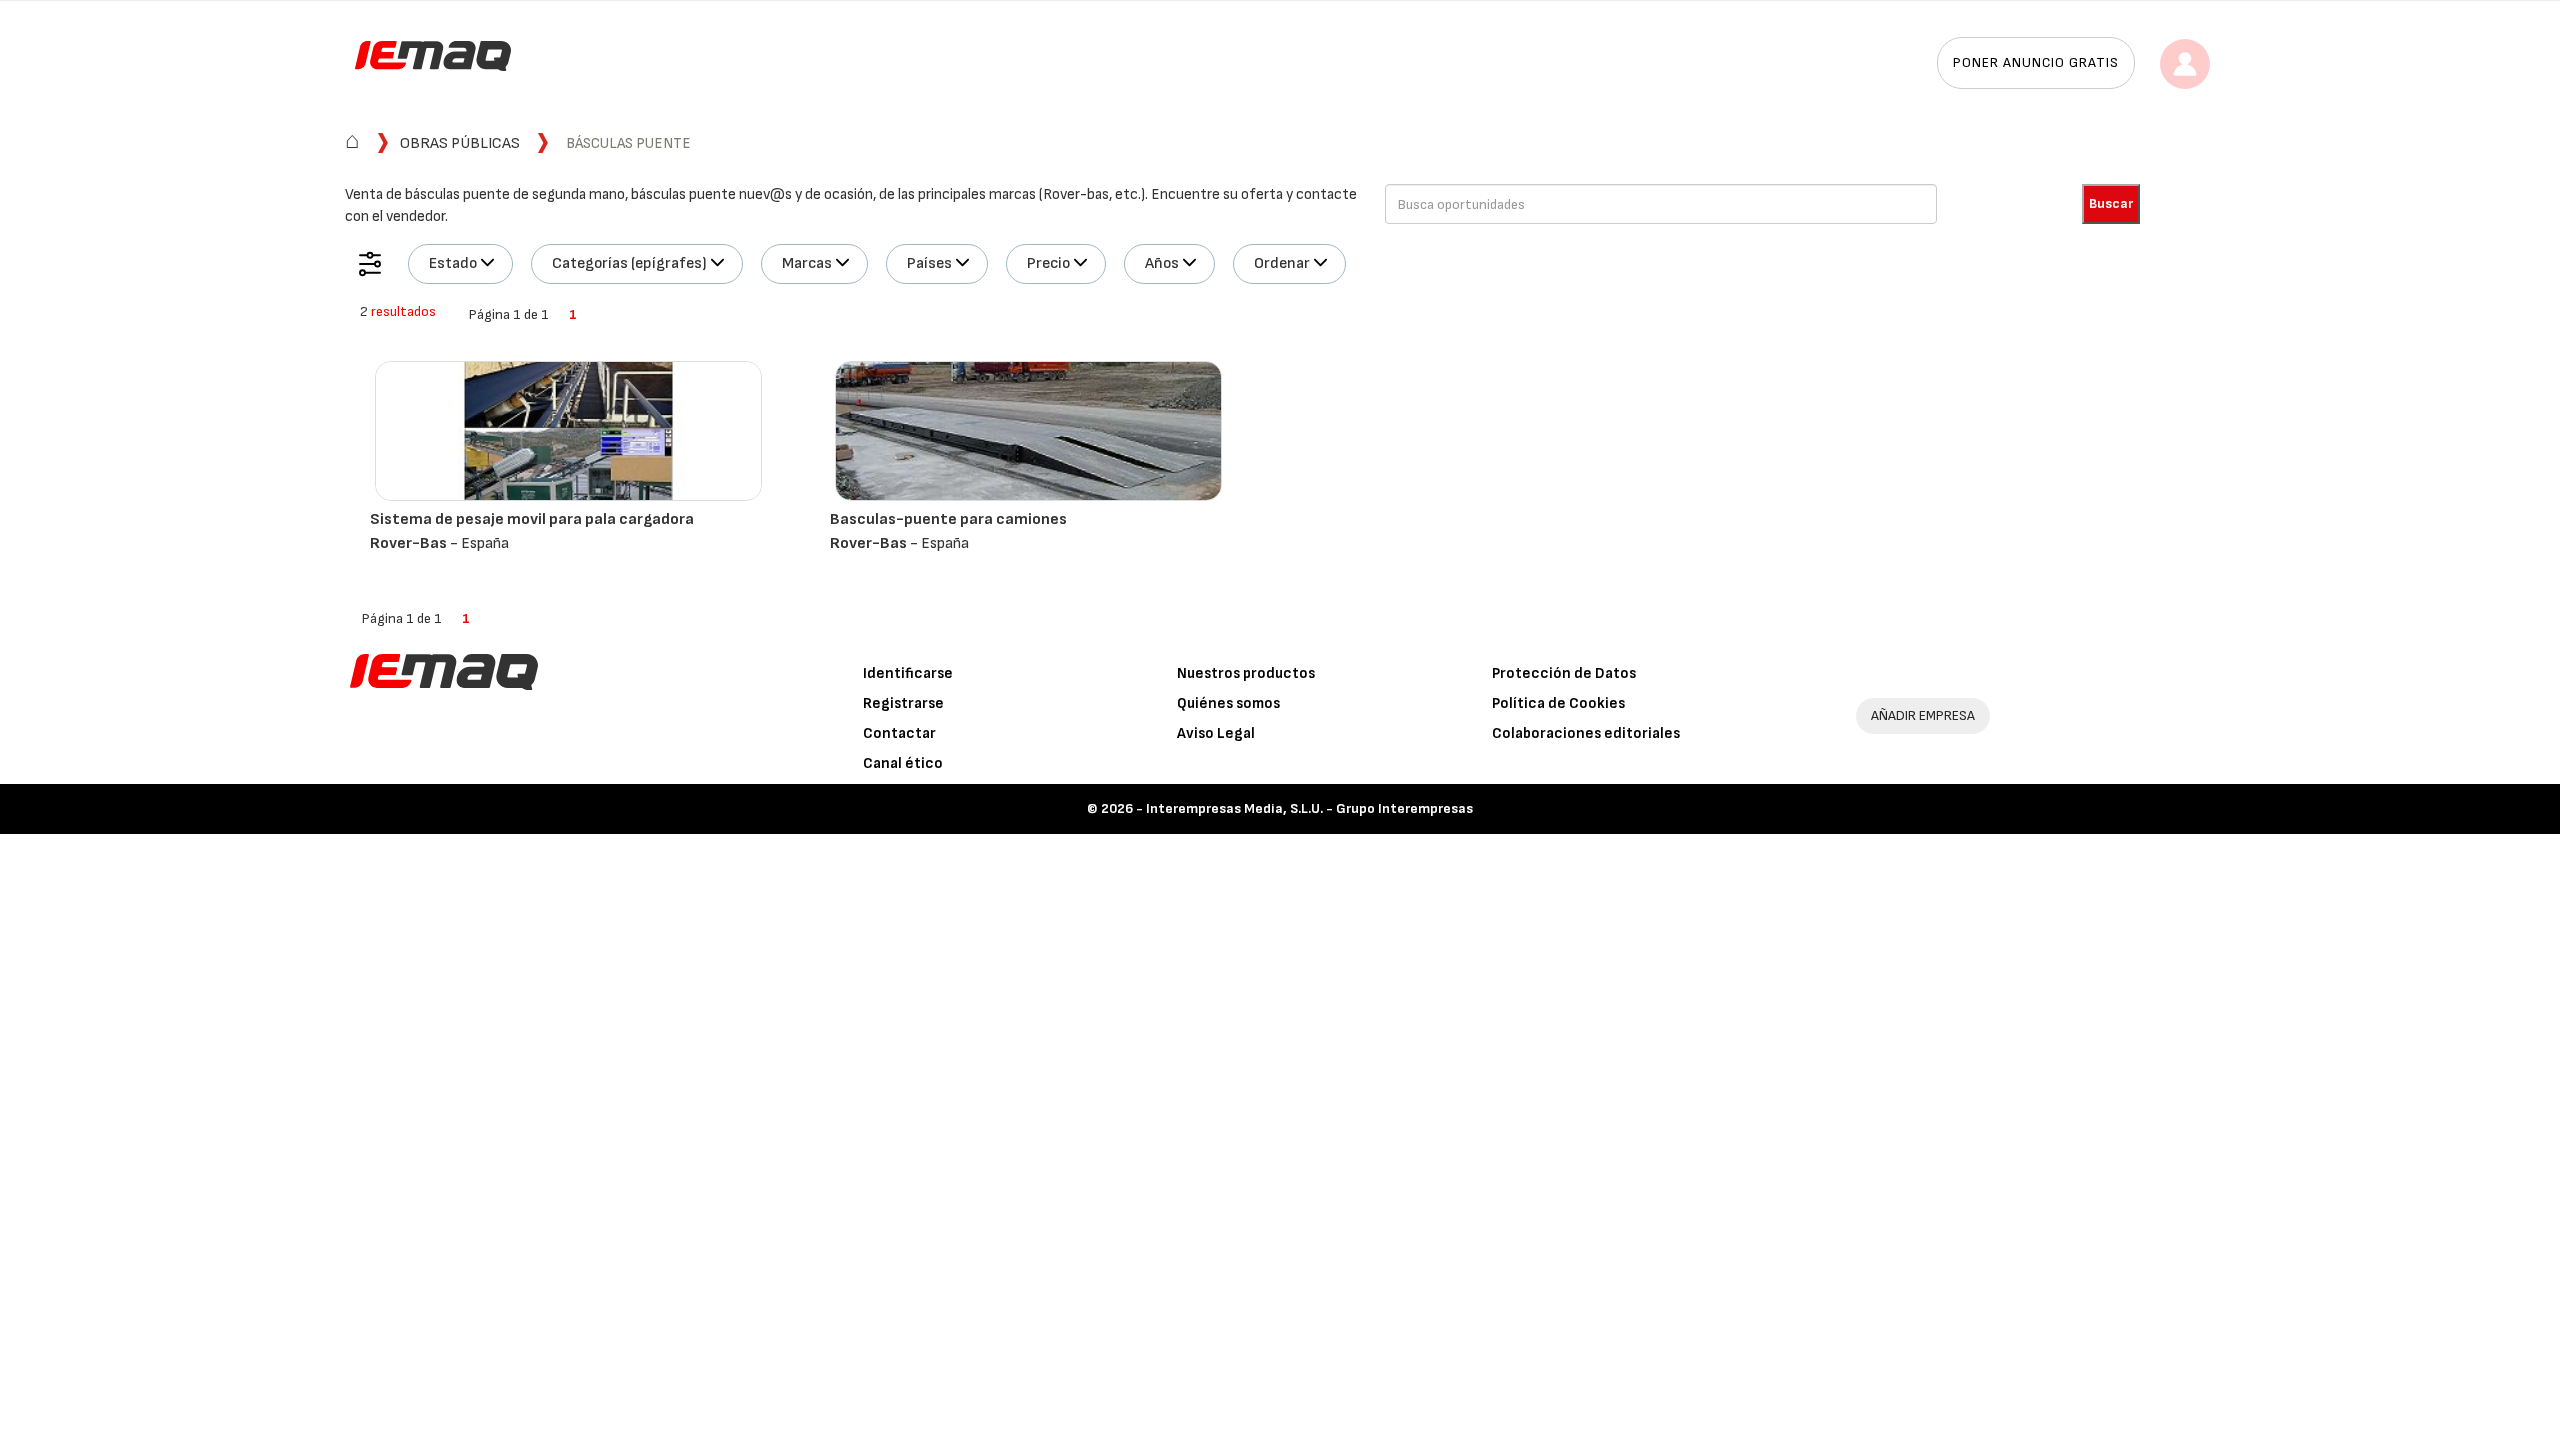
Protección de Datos (1564, 673)
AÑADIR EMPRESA (1923, 715)
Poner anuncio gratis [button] (2036, 62)
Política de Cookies (1558, 703)
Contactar (899, 733)
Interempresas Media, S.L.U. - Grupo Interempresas (1309, 808)
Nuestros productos (1246, 673)
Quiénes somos (1228, 703)
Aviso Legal (1216, 733)
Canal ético (903, 763)
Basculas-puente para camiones (948, 519)
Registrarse (903, 703)
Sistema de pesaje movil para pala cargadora (532, 519)
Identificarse (908, 673)
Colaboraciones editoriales (1586, 733)
